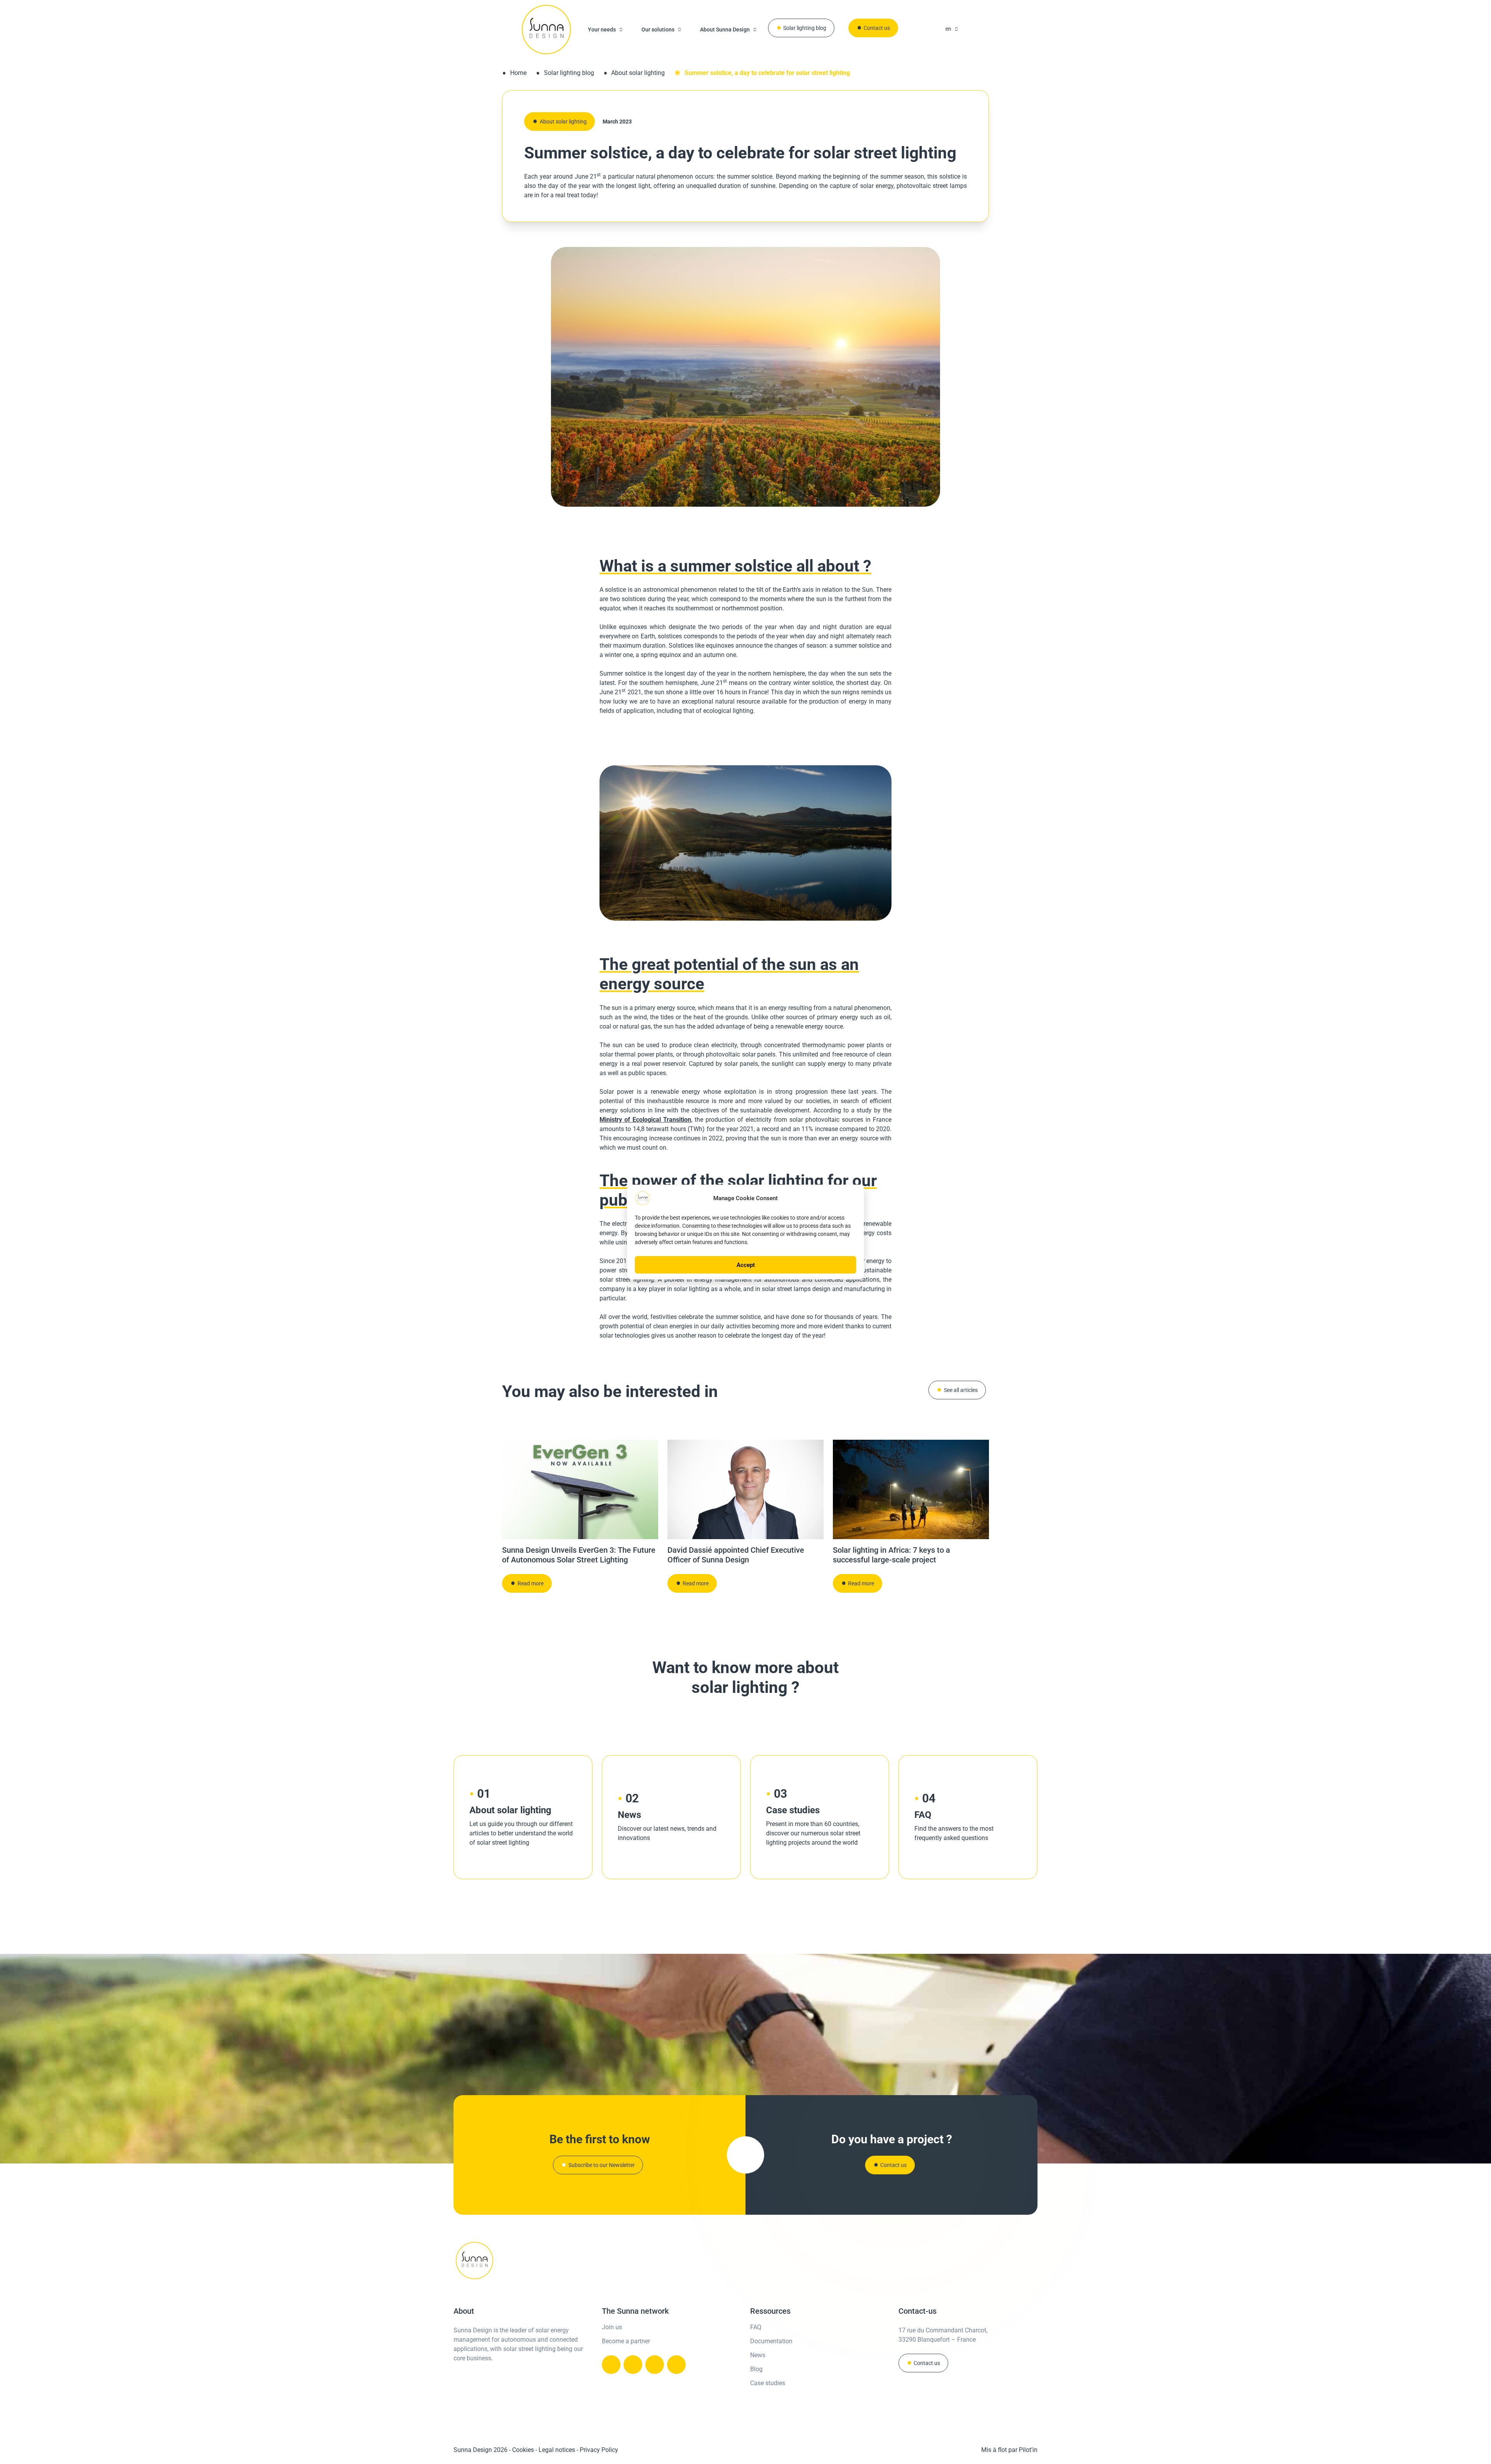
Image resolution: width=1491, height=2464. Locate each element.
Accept (746, 1265)
